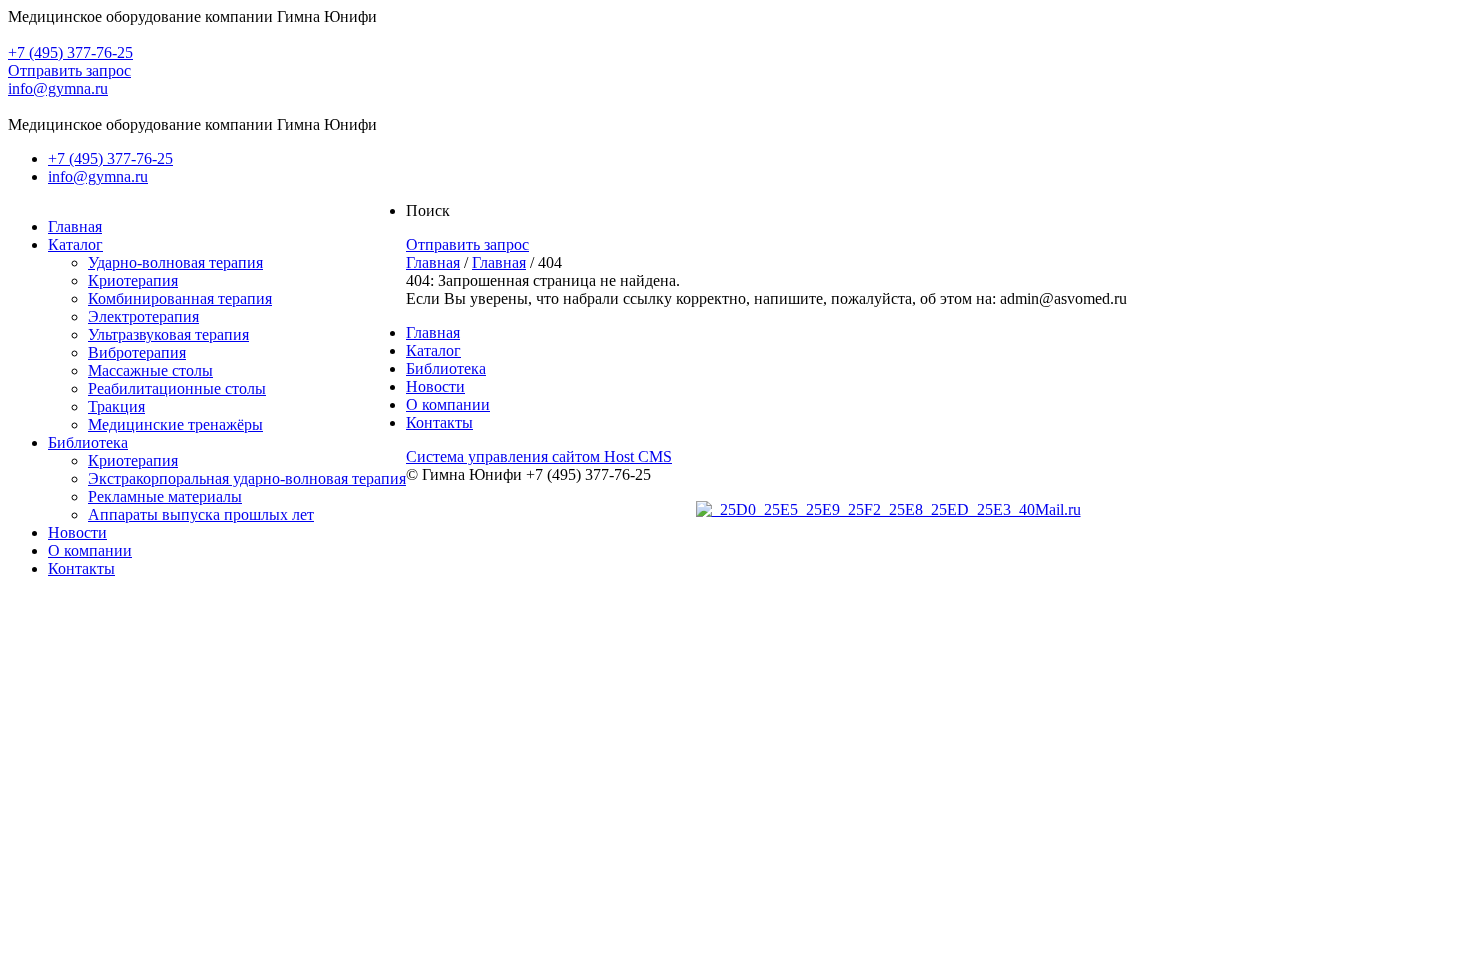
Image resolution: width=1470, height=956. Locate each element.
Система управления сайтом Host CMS (539, 456)
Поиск (428, 210)
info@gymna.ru (58, 88)
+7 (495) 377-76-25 (70, 52)
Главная (433, 262)
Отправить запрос (69, 70)
